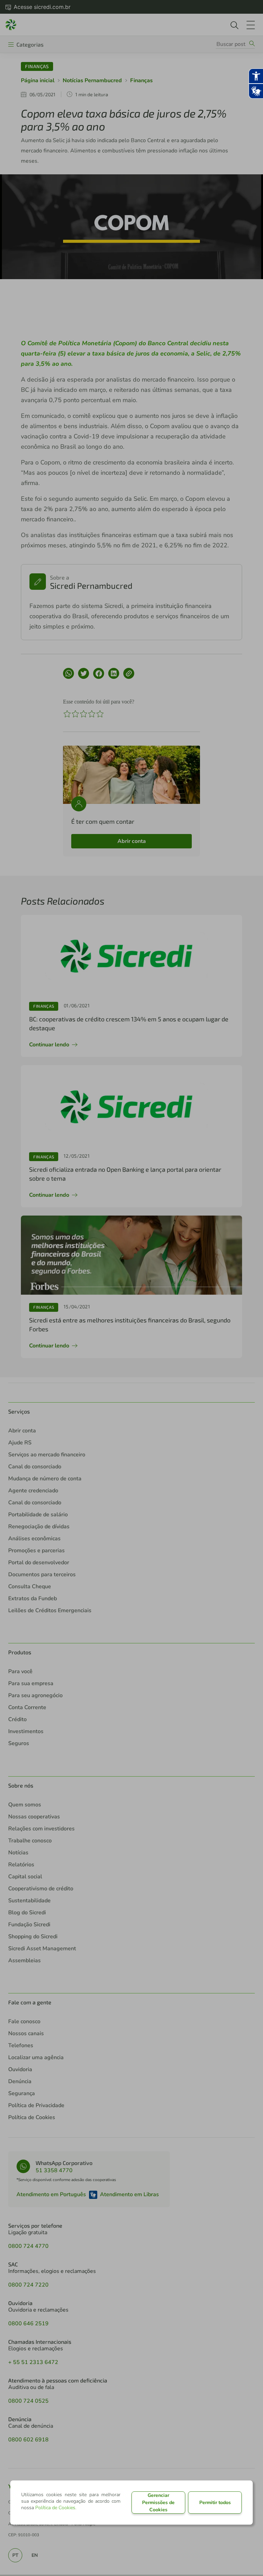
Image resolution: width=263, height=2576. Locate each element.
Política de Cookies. (56, 2508)
